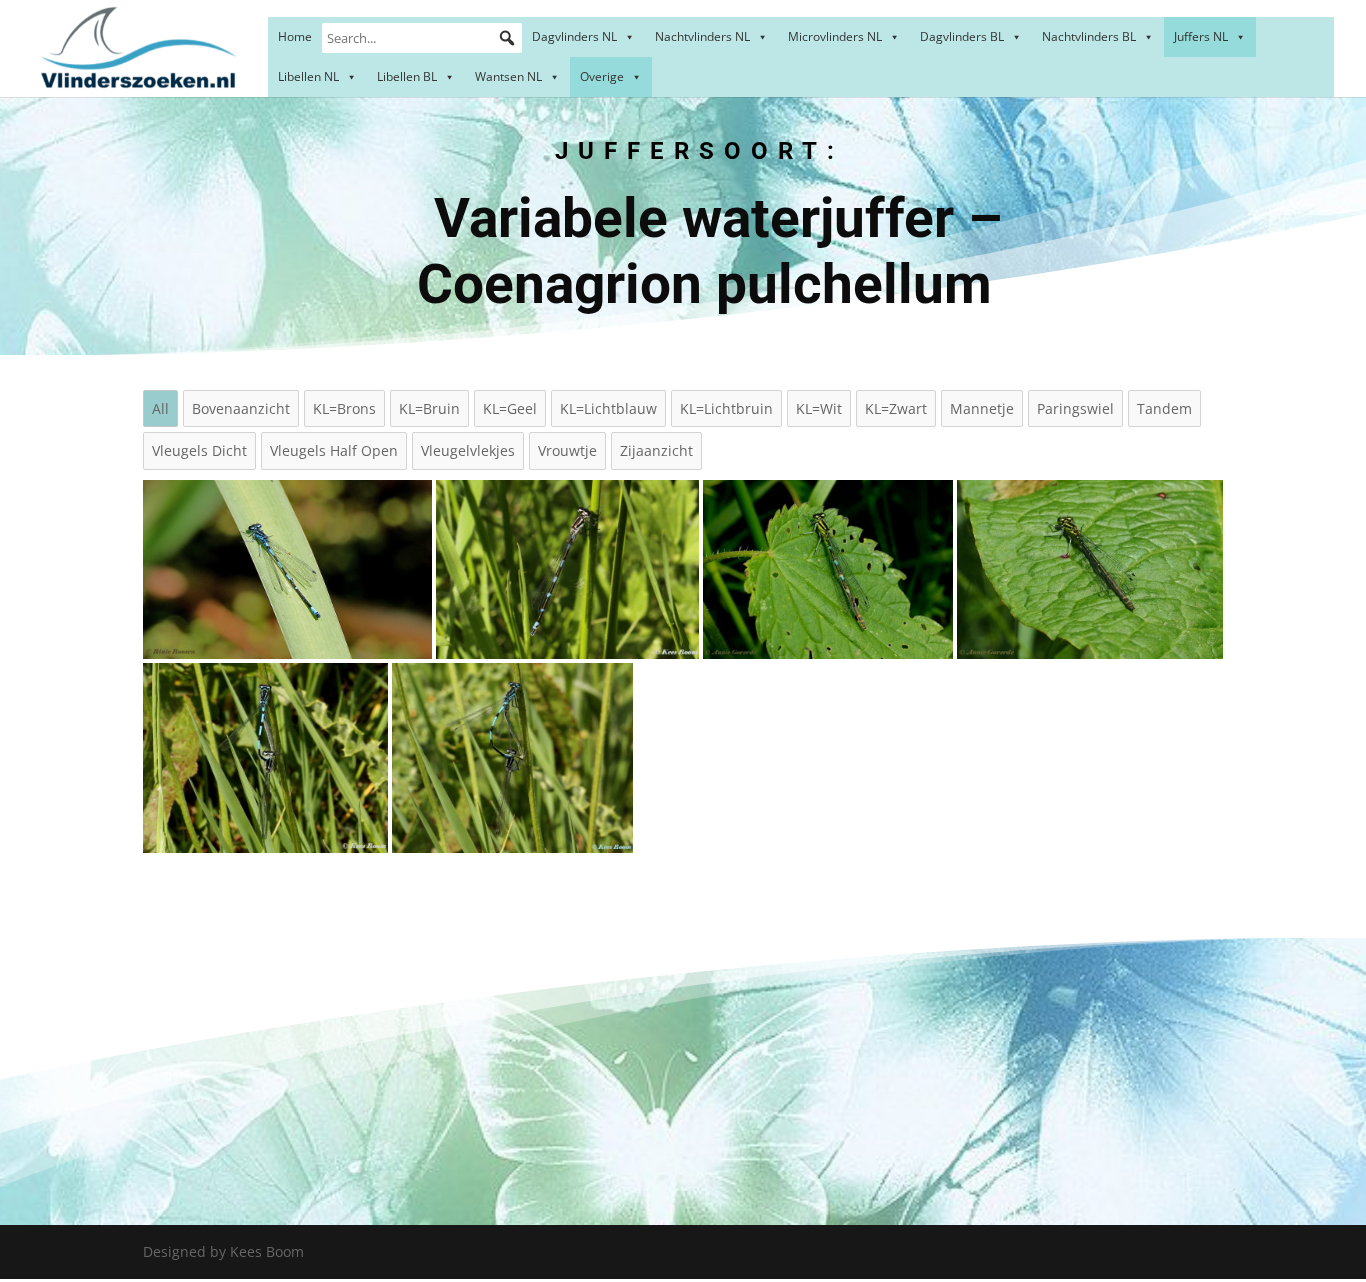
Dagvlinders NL (574, 36)
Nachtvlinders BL (1089, 36)
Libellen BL (407, 76)
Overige (602, 76)
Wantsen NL (508, 76)
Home (295, 36)
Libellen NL (308, 76)
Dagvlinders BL (962, 36)
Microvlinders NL (835, 36)
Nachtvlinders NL (702, 36)
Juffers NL (1201, 36)
